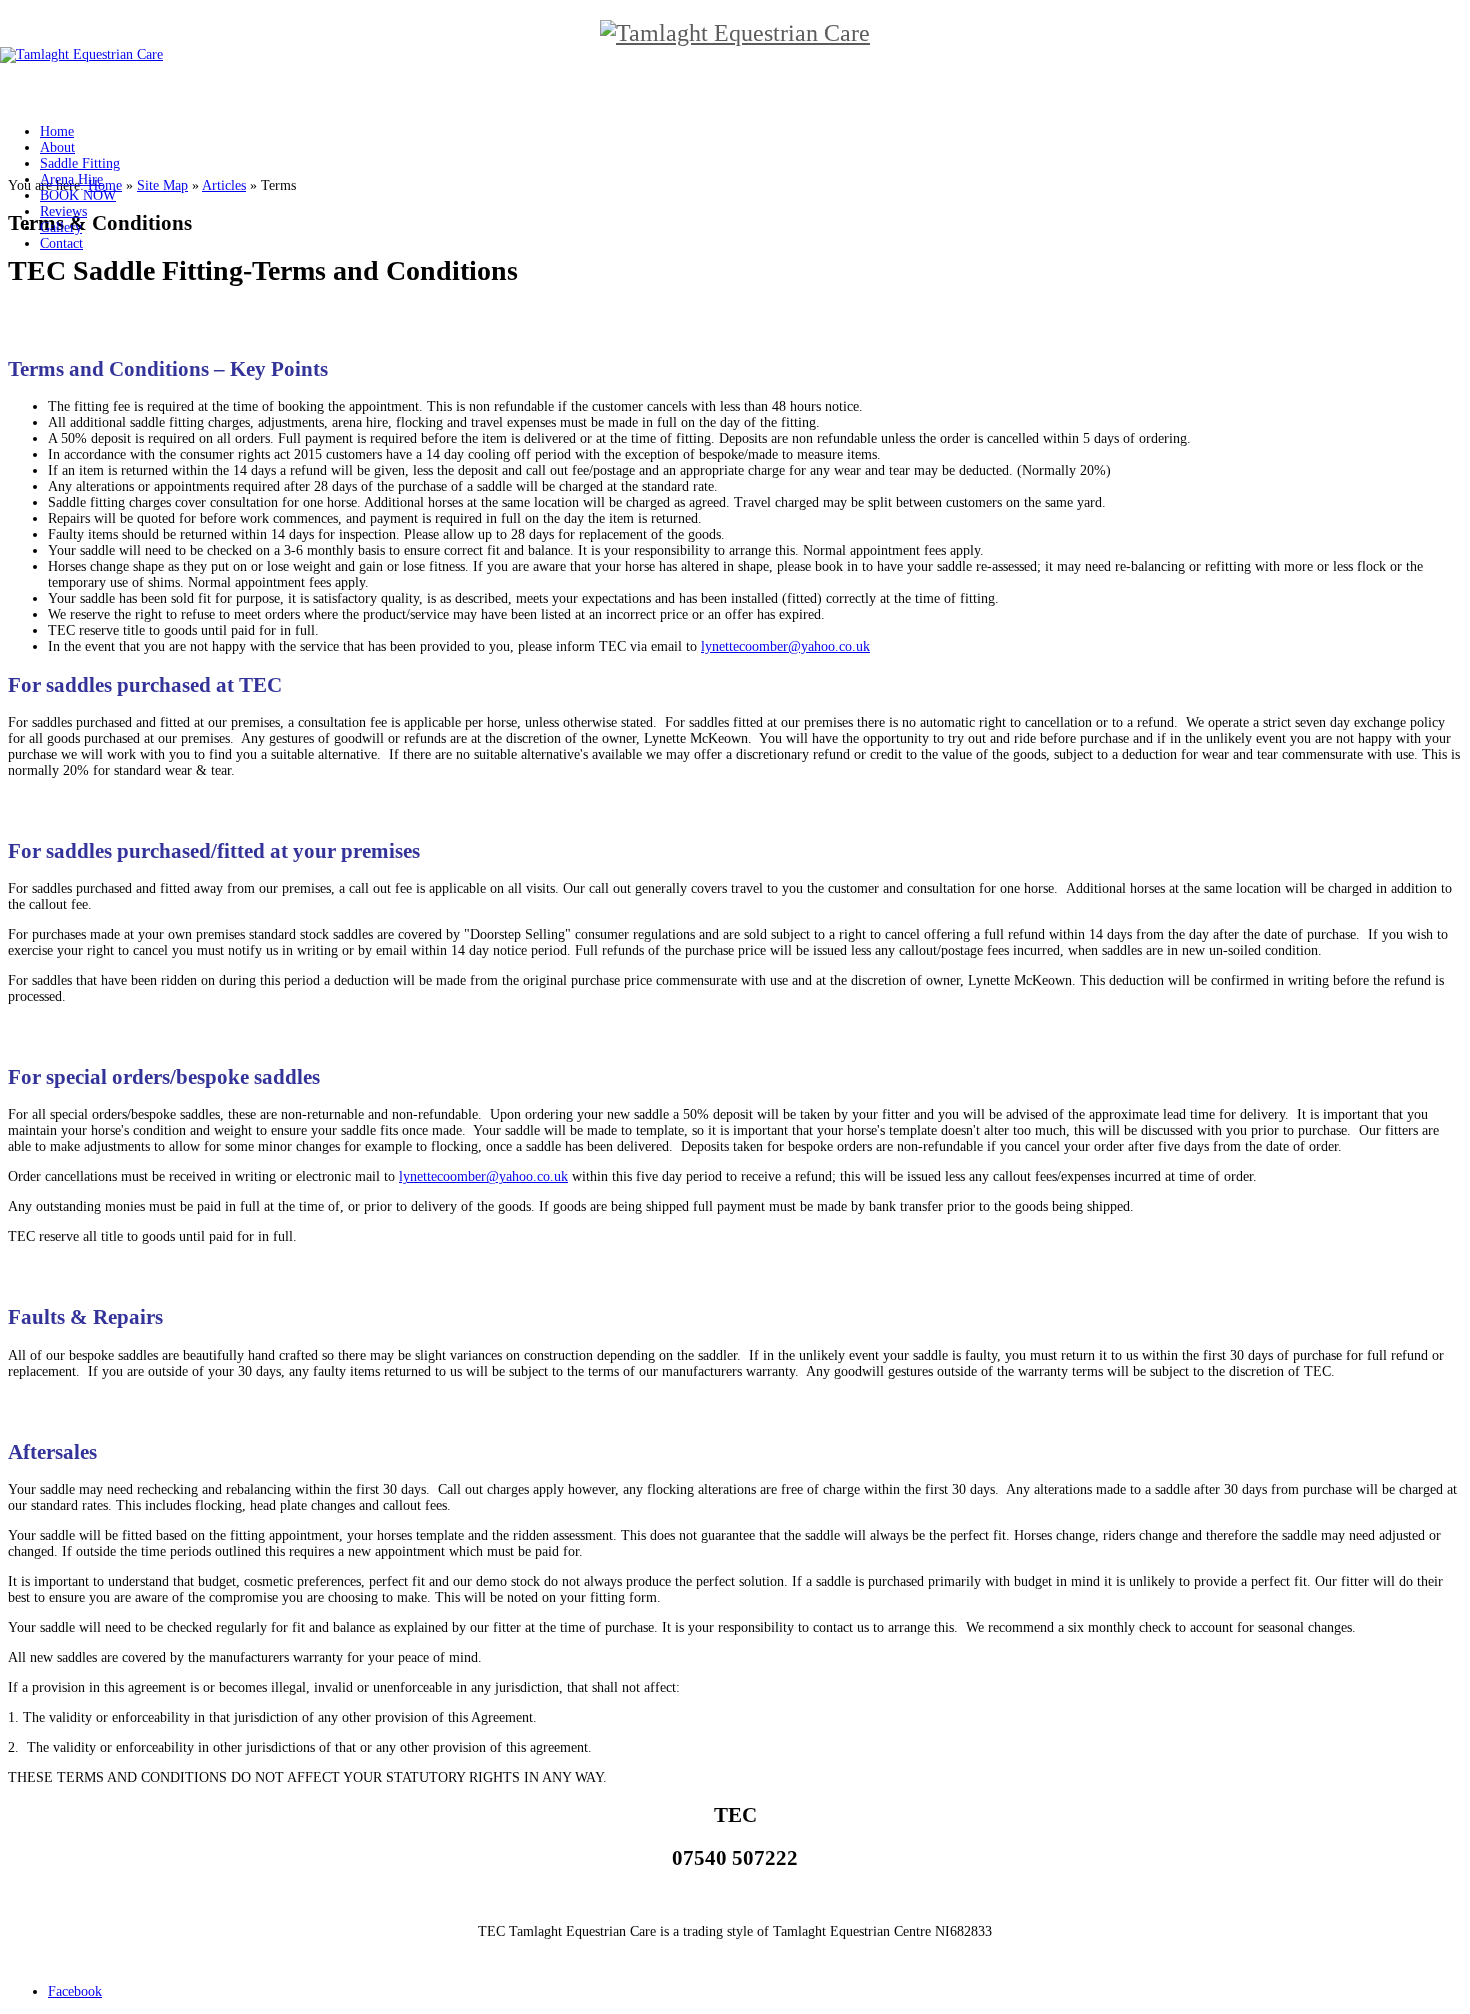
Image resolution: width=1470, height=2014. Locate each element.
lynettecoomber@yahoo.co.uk (785, 646)
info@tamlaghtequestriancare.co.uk (735, 1898)
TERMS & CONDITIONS (735, 1961)
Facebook (75, 1991)
